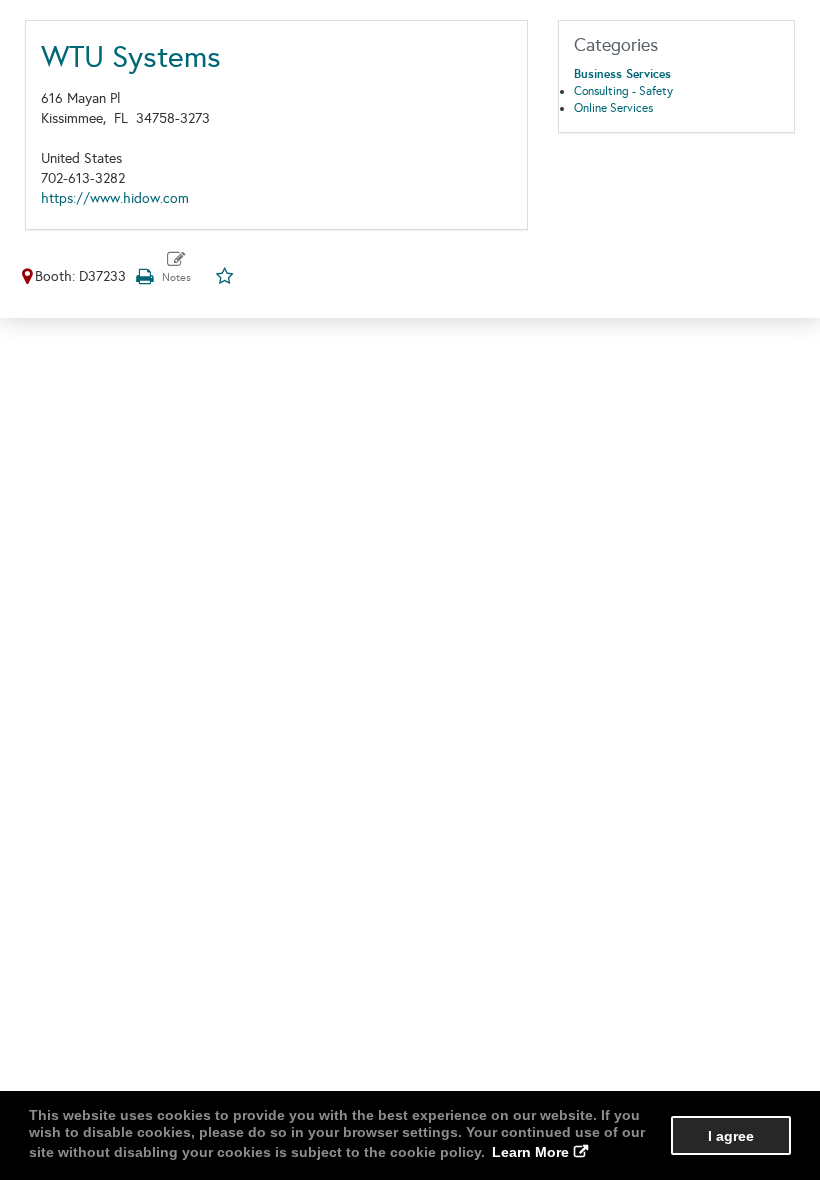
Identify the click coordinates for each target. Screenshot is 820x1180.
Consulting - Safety (623, 91)
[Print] (144, 276)
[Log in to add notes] (176, 268)
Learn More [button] (530, 1152)
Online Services (613, 108)
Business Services (622, 74)
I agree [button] (731, 1136)
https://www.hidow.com (115, 198)
